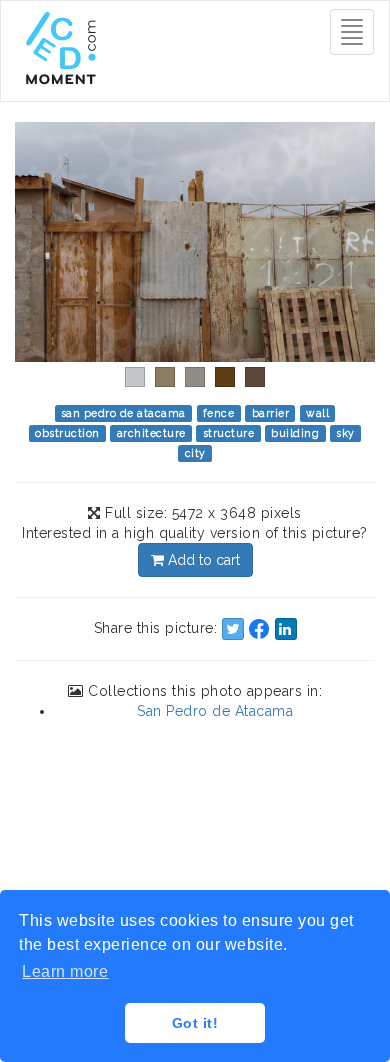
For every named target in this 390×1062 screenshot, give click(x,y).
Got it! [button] (195, 1023)
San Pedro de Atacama (215, 711)
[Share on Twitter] (233, 629)
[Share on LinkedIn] (286, 629)
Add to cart (202, 560)
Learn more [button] (65, 971)
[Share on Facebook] (259, 629)
